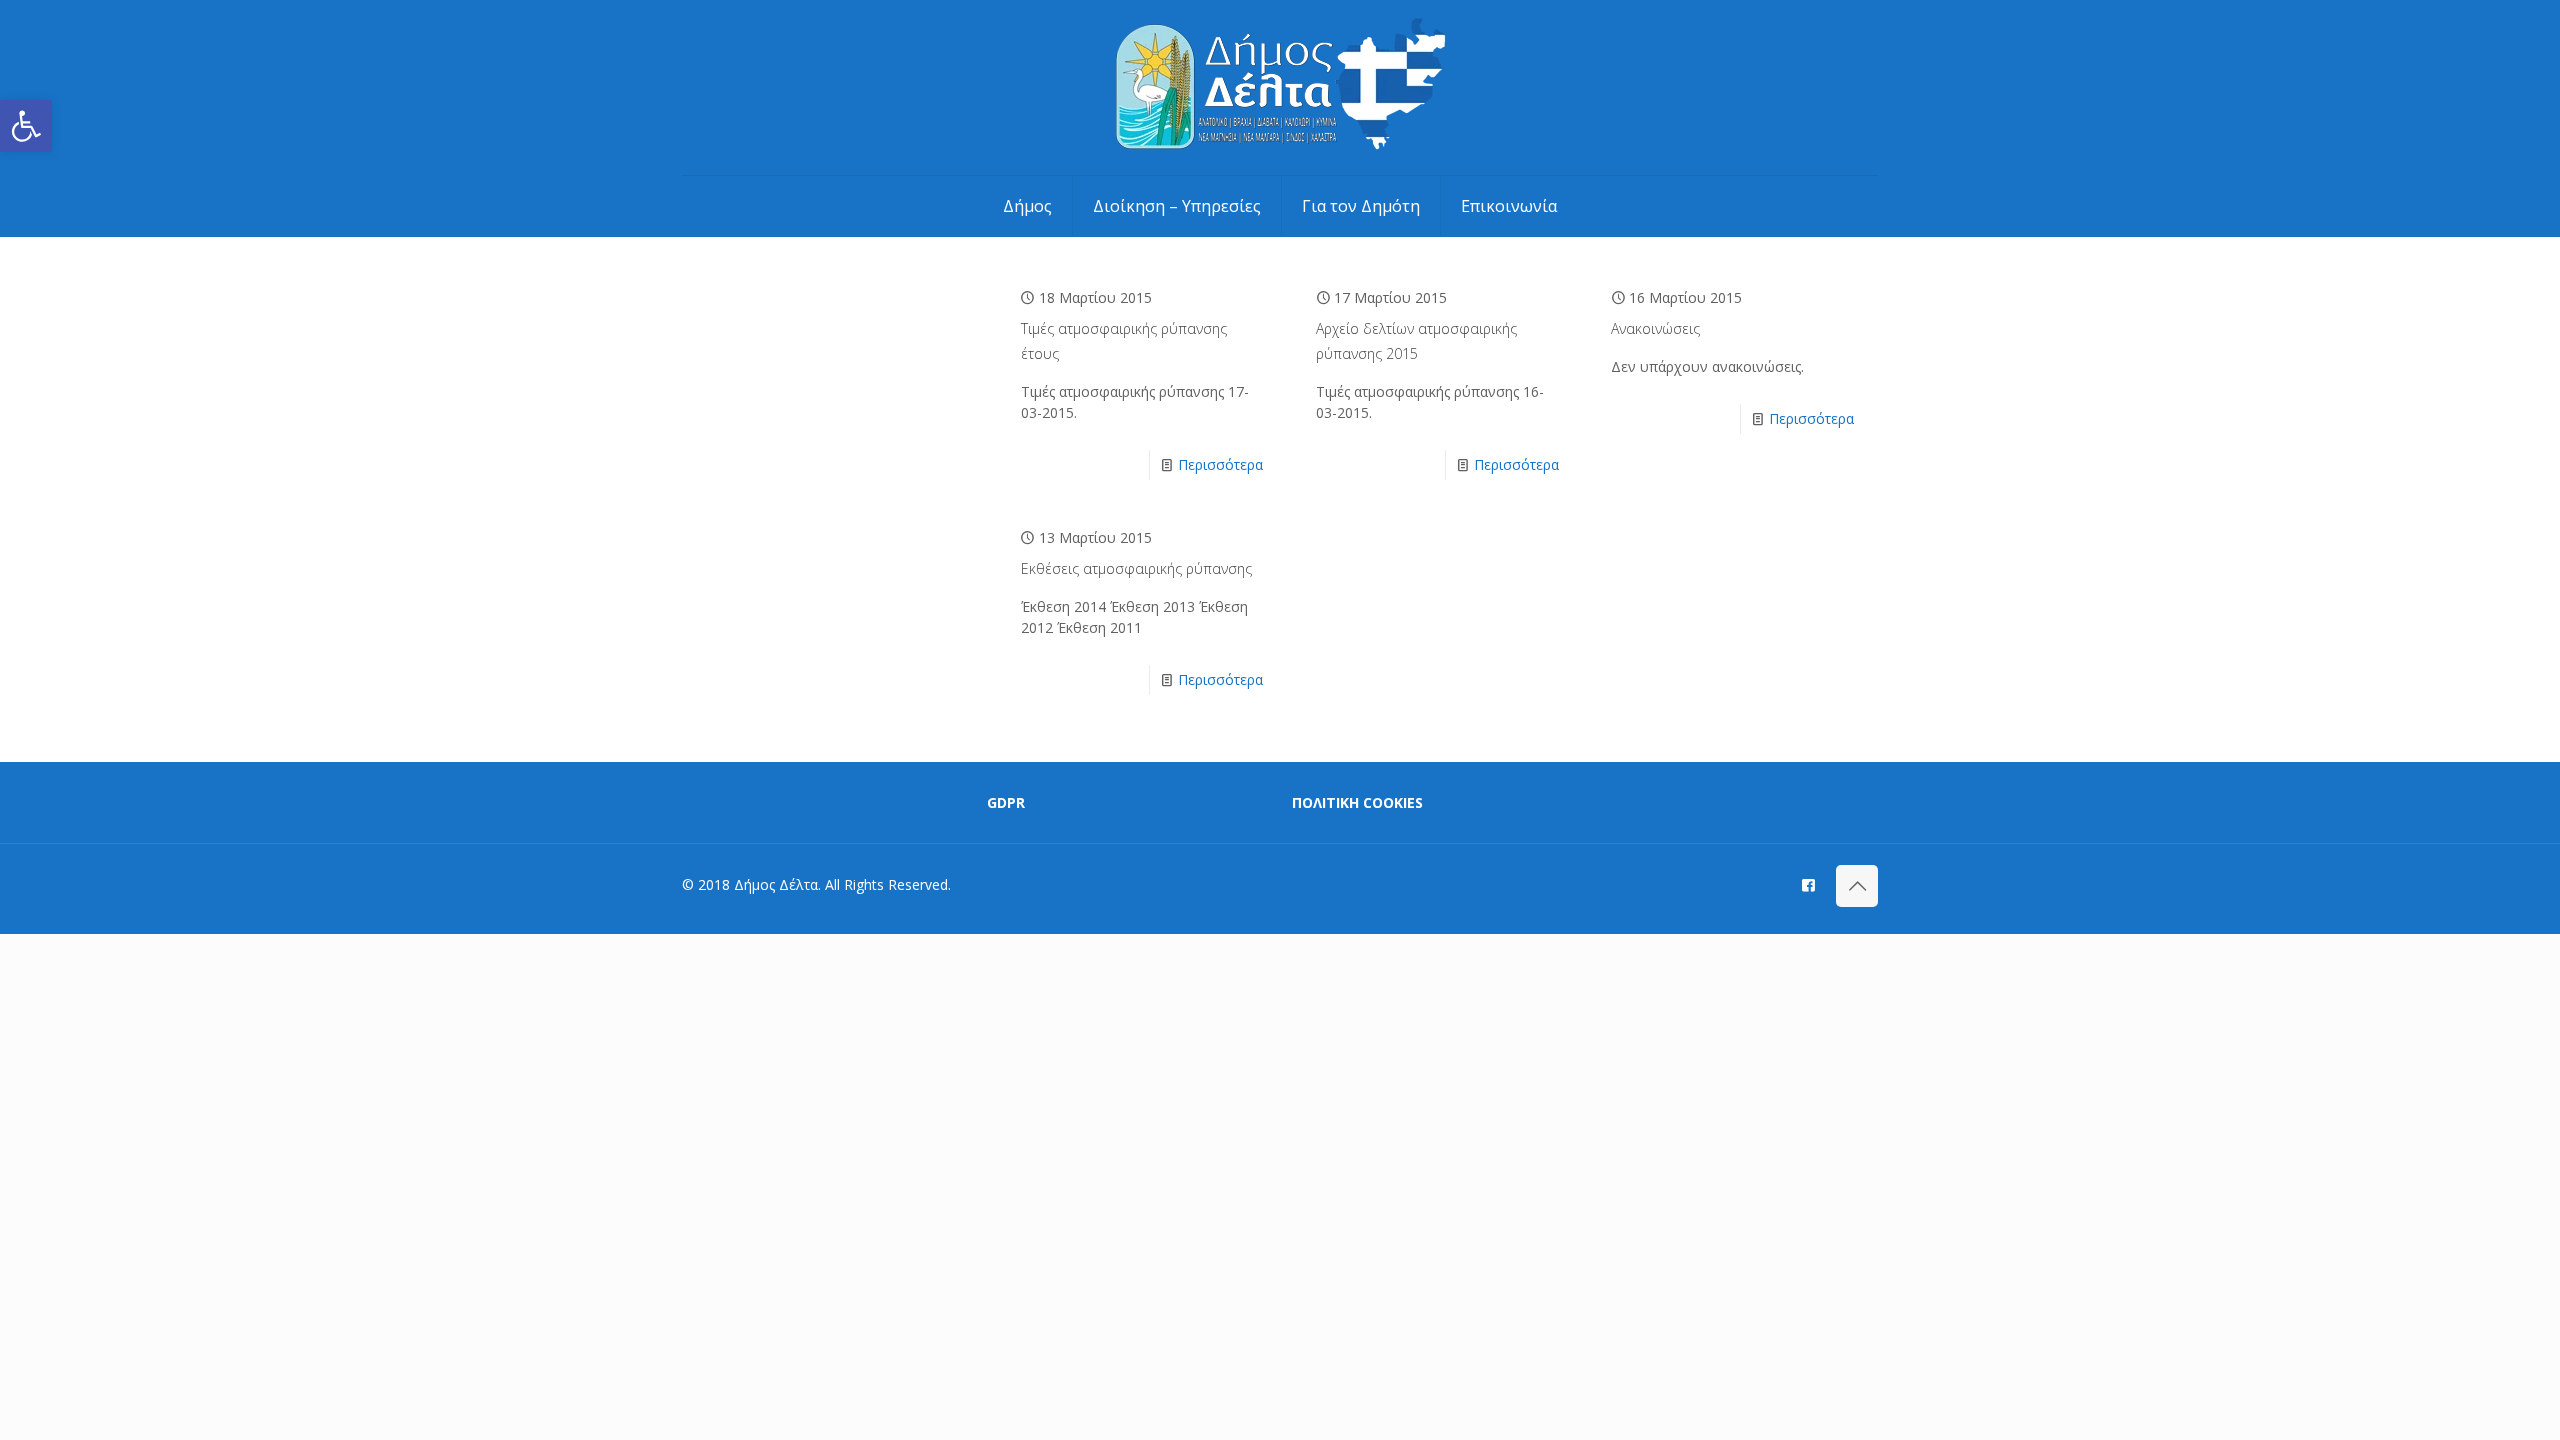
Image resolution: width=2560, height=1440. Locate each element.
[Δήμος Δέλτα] (1280, 87)
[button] (26, 126)
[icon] (1808, 884)
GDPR (1006, 802)
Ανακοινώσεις (1655, 328)
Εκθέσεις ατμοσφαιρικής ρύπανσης (1136, 568)
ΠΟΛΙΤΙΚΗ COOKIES (1357, 802)
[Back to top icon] (1857, 886)
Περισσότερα (1220, 464)
